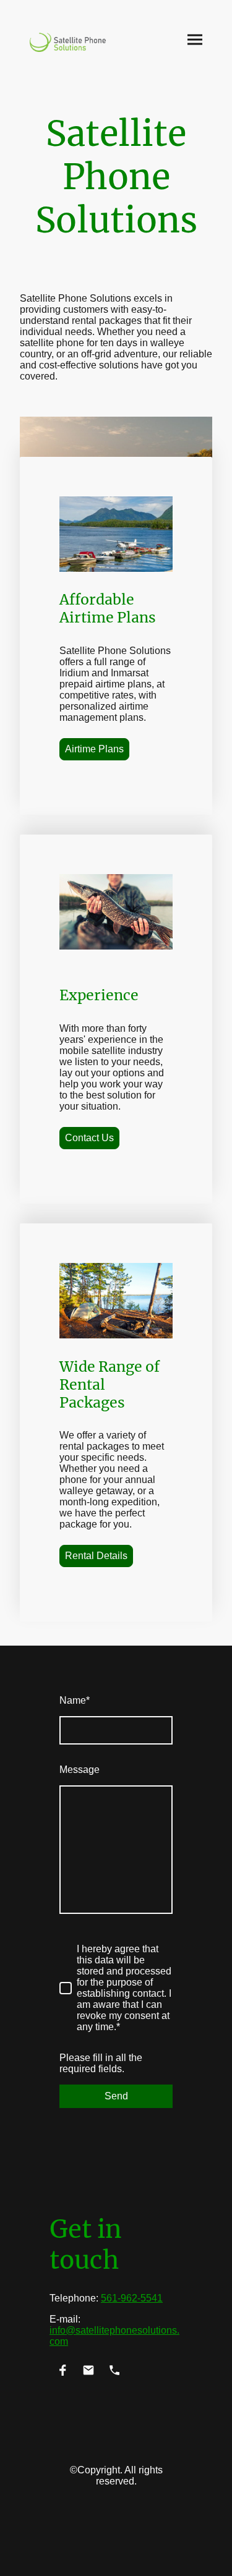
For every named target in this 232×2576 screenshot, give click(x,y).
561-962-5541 (132, 2298)
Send (116, 2096)
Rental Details (96, 1556)
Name (75, 1700)
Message (79, 1770)
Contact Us (89, 1138)
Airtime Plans (94, 749)
